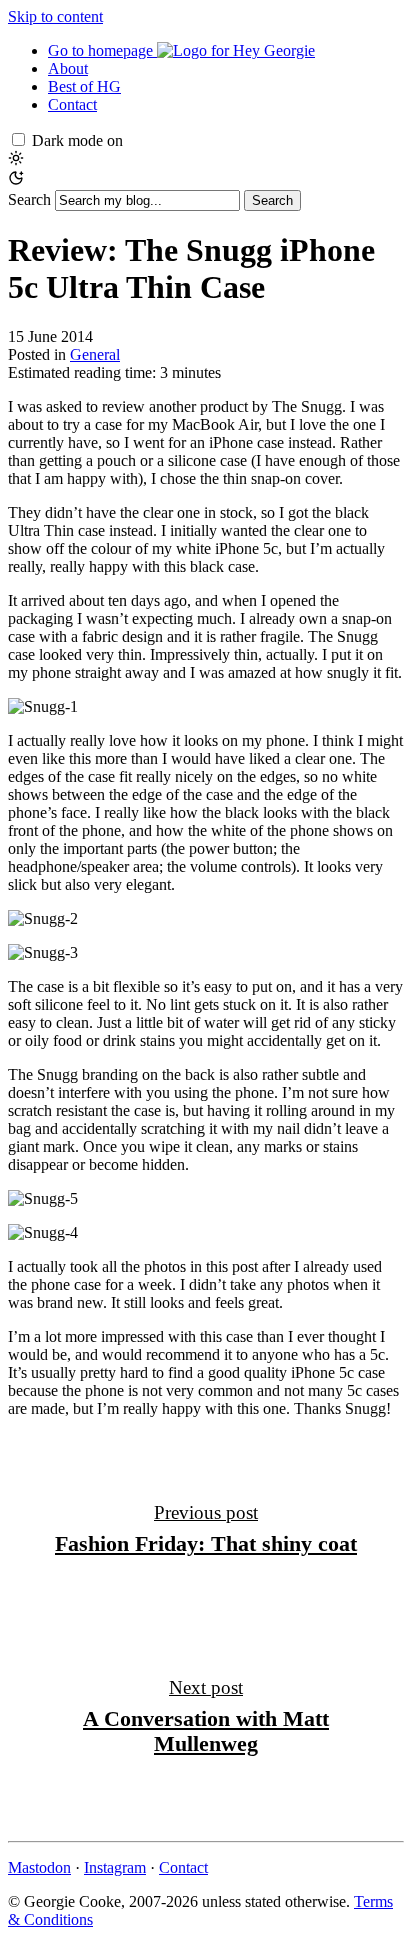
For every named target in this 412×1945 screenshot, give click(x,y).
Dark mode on (77, 140)
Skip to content (55, 16)
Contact (72, 104)
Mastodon (39, 1867)
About (68, 68)
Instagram (115, 1867)
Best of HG (84, 86)
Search (29, 199)
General (95, 354)
